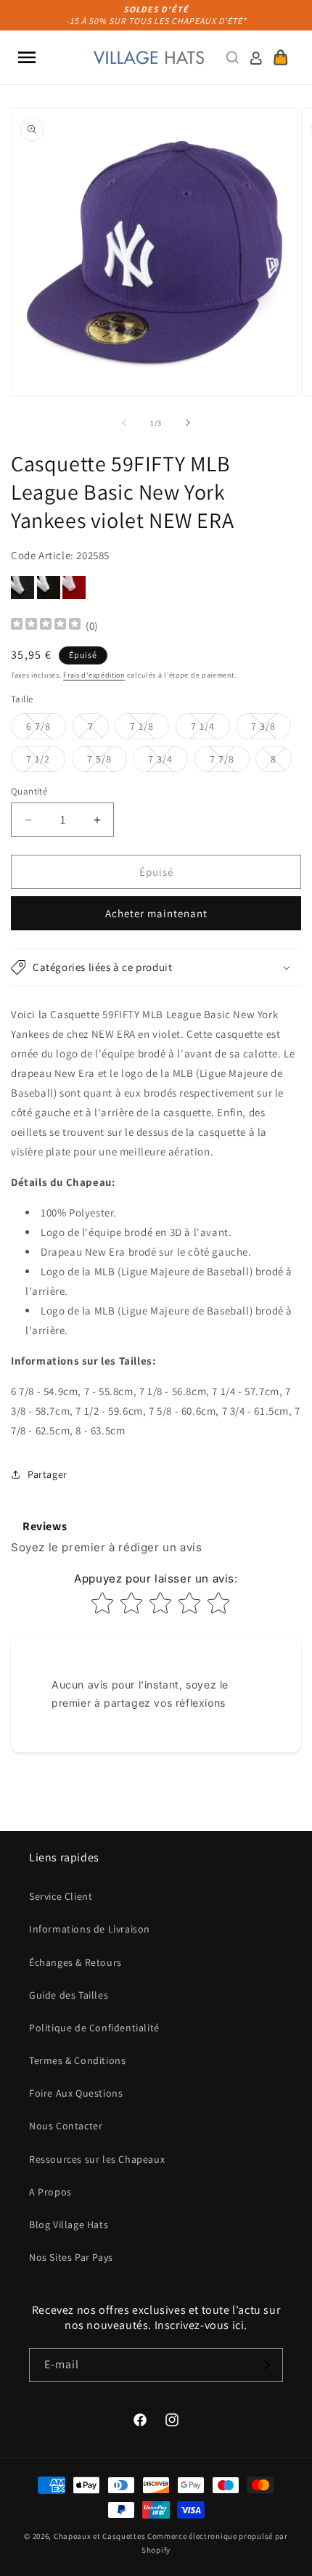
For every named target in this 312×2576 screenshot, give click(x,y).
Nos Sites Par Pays (71, 2257)
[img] (46, 626)
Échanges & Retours (75, 1962)
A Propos (50, 2192)
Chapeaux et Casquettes (99, 2536)
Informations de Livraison (90, 1929)
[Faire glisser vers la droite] (188, 423)
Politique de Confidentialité (94, 2028)
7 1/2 (46, 762)
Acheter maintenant (156, 913)
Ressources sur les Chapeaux (97, 2159)
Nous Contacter (66, 2126)
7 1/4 (210, 729)
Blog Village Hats (69, 2224)
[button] (27, 57)
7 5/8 (107, 762)
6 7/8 (46, 729)
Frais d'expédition (94, 675)
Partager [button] (48, 1474)
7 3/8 (271, 729)
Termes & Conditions (77, 2060)
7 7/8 (230, 762)
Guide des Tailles (69, 1995)
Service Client (61, 1896)
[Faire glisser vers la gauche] (124, 423)
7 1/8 (149, 729)
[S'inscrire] (266, 2365)
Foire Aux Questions (76, 2093)
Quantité (29, 791)
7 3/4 (168, 762)
